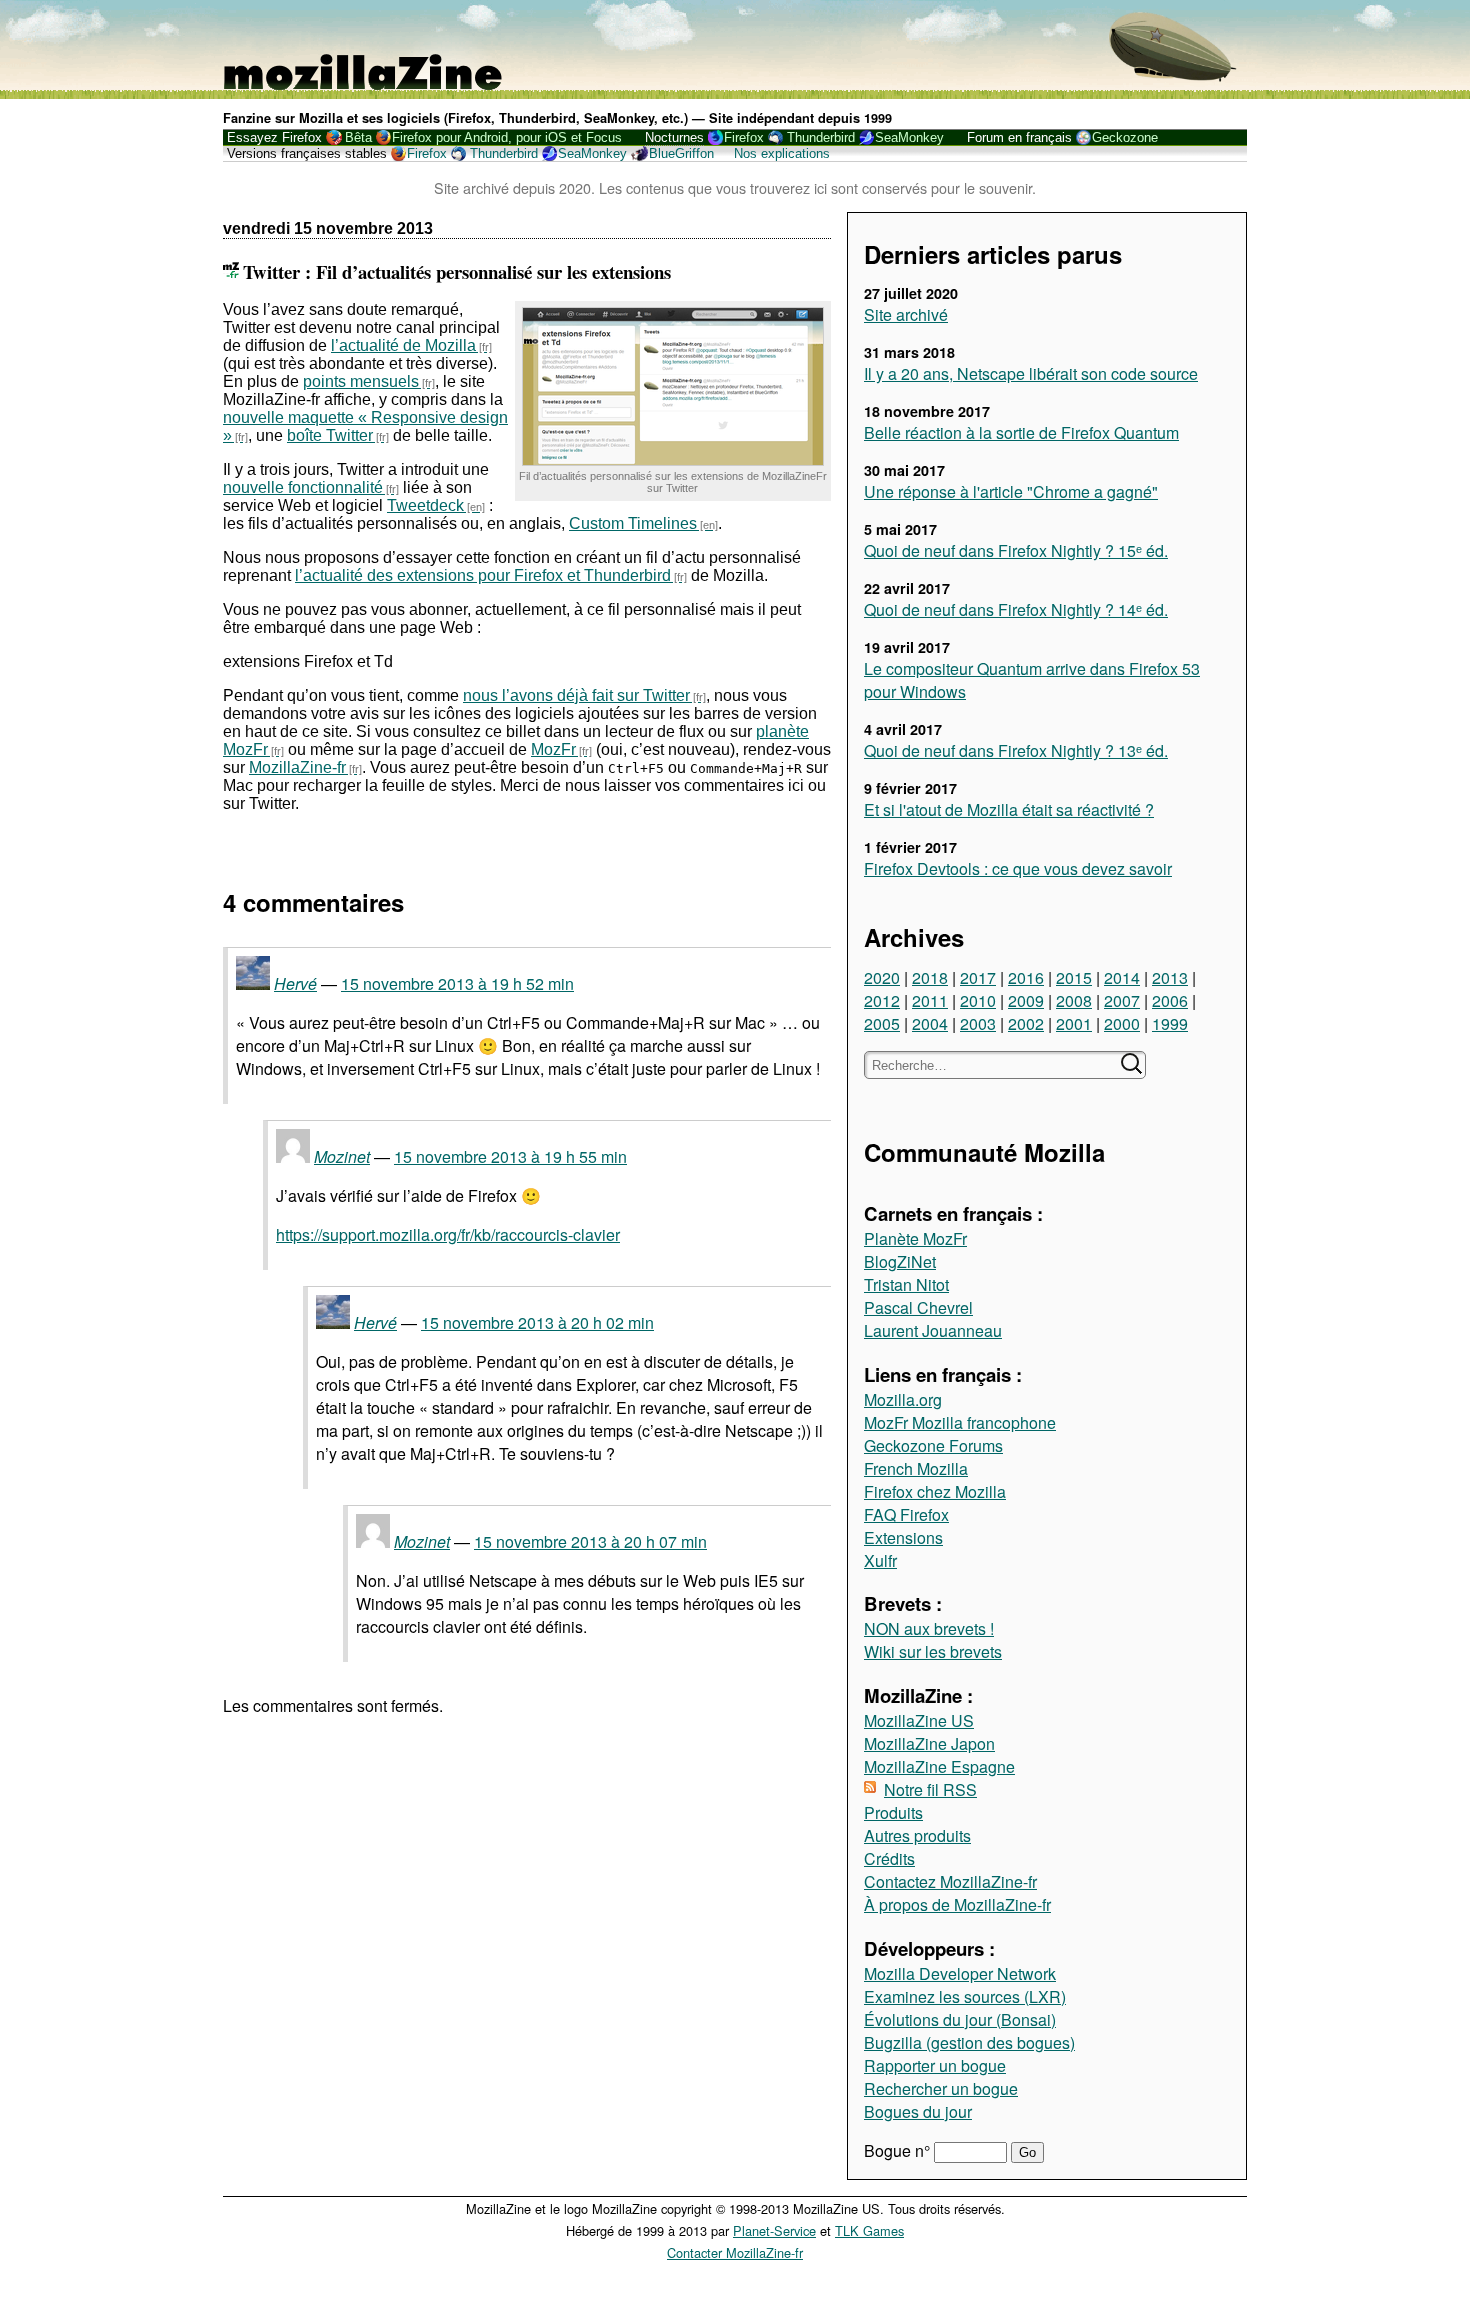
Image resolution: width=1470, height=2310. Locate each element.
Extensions (903, 1537)
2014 (1122, 977)
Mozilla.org (903, 1399)
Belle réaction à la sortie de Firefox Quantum (1021, 432)
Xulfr (880, 1560)
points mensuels (361, 381)
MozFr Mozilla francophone (960, 1422)
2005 (882, 1023)
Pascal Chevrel (918, 1307)
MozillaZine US (919, 1720)
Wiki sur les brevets (933, 1651)
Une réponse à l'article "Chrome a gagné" (1011, 491)
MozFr (553, 749)
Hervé (295, 983)
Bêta (358, 137)
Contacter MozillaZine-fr (735, 2252)
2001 (1074, 1023)
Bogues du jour (918, 2111)
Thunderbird (821, 137)
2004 (930, 1023)
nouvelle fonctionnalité (303, 487)
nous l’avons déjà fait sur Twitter (576, 695)
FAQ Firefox (906, 1514)
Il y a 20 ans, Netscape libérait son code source (1031, 373)
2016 (1026, 977)
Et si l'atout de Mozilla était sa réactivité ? (1009, 809)
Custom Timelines (633, 523)
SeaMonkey (909, 137)
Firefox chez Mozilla (935, 1491)
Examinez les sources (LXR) (965, 1996)
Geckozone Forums (933, 1445)
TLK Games (869, 2230)
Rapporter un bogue (935, 2065)
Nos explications (782, 153)
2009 (1026, 1000)
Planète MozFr (915, 1238)
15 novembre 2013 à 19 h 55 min (510, 1156)
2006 (1170, 1000)
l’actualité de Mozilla (403, 345)
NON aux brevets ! (929, 1628)
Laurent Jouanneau (933, 1330)
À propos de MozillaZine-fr (957, 1904)
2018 (930, 977)
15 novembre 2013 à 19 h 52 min (457, 983)
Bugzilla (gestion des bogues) (969, 2042)
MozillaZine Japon (929, 1743)
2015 (1074, 977)
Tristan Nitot (906, 1284)
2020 (882, 977)
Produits (893, 1812)
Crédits (889, 1858)
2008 (1074, 1000)
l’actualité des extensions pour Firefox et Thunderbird (483, 575)
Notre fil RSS (930, 1789)
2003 (978, 1023)
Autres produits (917, 1835)
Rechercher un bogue (941, 2088)
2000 (1122, 1023)
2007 (1122, 1000)
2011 (930, 1000)
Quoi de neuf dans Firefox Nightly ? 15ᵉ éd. (1016, 550)
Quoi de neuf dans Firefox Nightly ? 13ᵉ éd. (1016, 750)
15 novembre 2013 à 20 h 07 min (590, 1541)
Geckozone (1125, 137)
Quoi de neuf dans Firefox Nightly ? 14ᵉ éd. (1016, 609)
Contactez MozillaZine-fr (950, 1881)
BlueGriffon (681, 153)
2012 (882, 1000)
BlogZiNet (900, 1261)
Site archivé (906, 314)
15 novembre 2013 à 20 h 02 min (537, 1322)
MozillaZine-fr (297, 767)
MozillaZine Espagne (939, 1766)
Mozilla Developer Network (960, 1973)
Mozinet (342, 1156)
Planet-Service (774, 2230)
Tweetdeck (425, 505)
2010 (978, 1000)
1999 (1170, 1023)
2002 (1026, 1023)
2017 (978, 977)
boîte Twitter (330, 435)
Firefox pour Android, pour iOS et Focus (507, 137)
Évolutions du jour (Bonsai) (960, 2019)
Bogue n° (899, 2150)
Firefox (744, 137)
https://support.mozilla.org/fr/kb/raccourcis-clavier (448, 1234)
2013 (1170, 977)
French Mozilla (916, 1468)
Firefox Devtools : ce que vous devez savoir (1018, 868)
